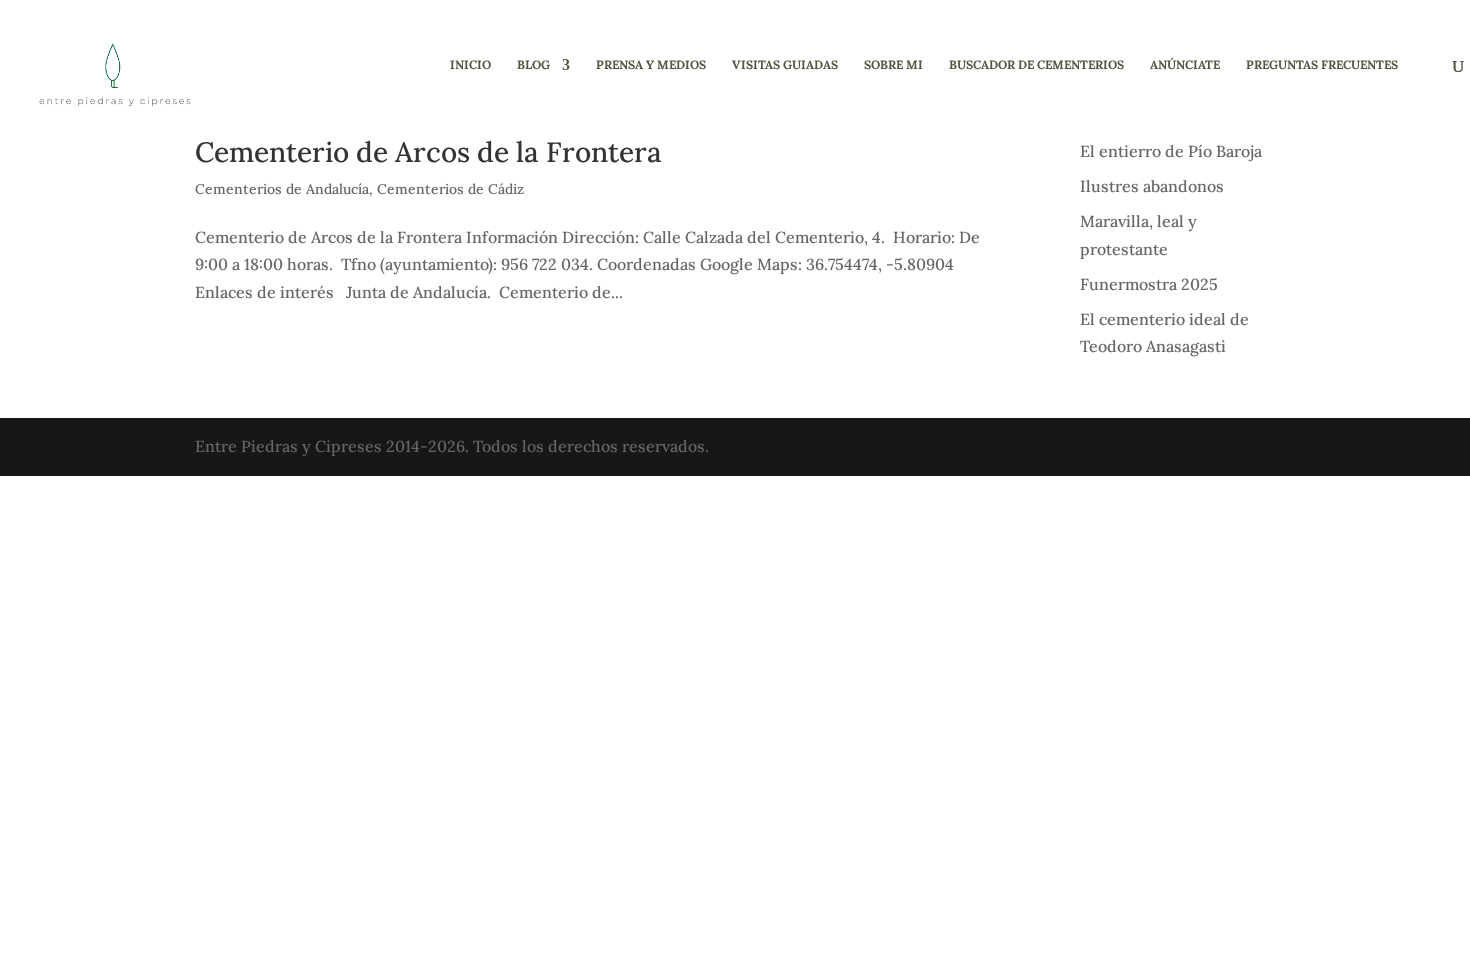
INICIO (470, 65)
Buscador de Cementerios (1036, 65)
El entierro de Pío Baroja (1171, 151)
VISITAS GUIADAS (785, 65)
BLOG (533, 65)
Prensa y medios (651, 65)
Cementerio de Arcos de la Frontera (428, 152)
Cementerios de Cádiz (450, 189)
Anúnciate (1185, 65)
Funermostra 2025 (1149, 284)
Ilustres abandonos (1152, 186)
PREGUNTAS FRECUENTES (1322, 65)
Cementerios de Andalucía (282, 189)
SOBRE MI (893, 65)
